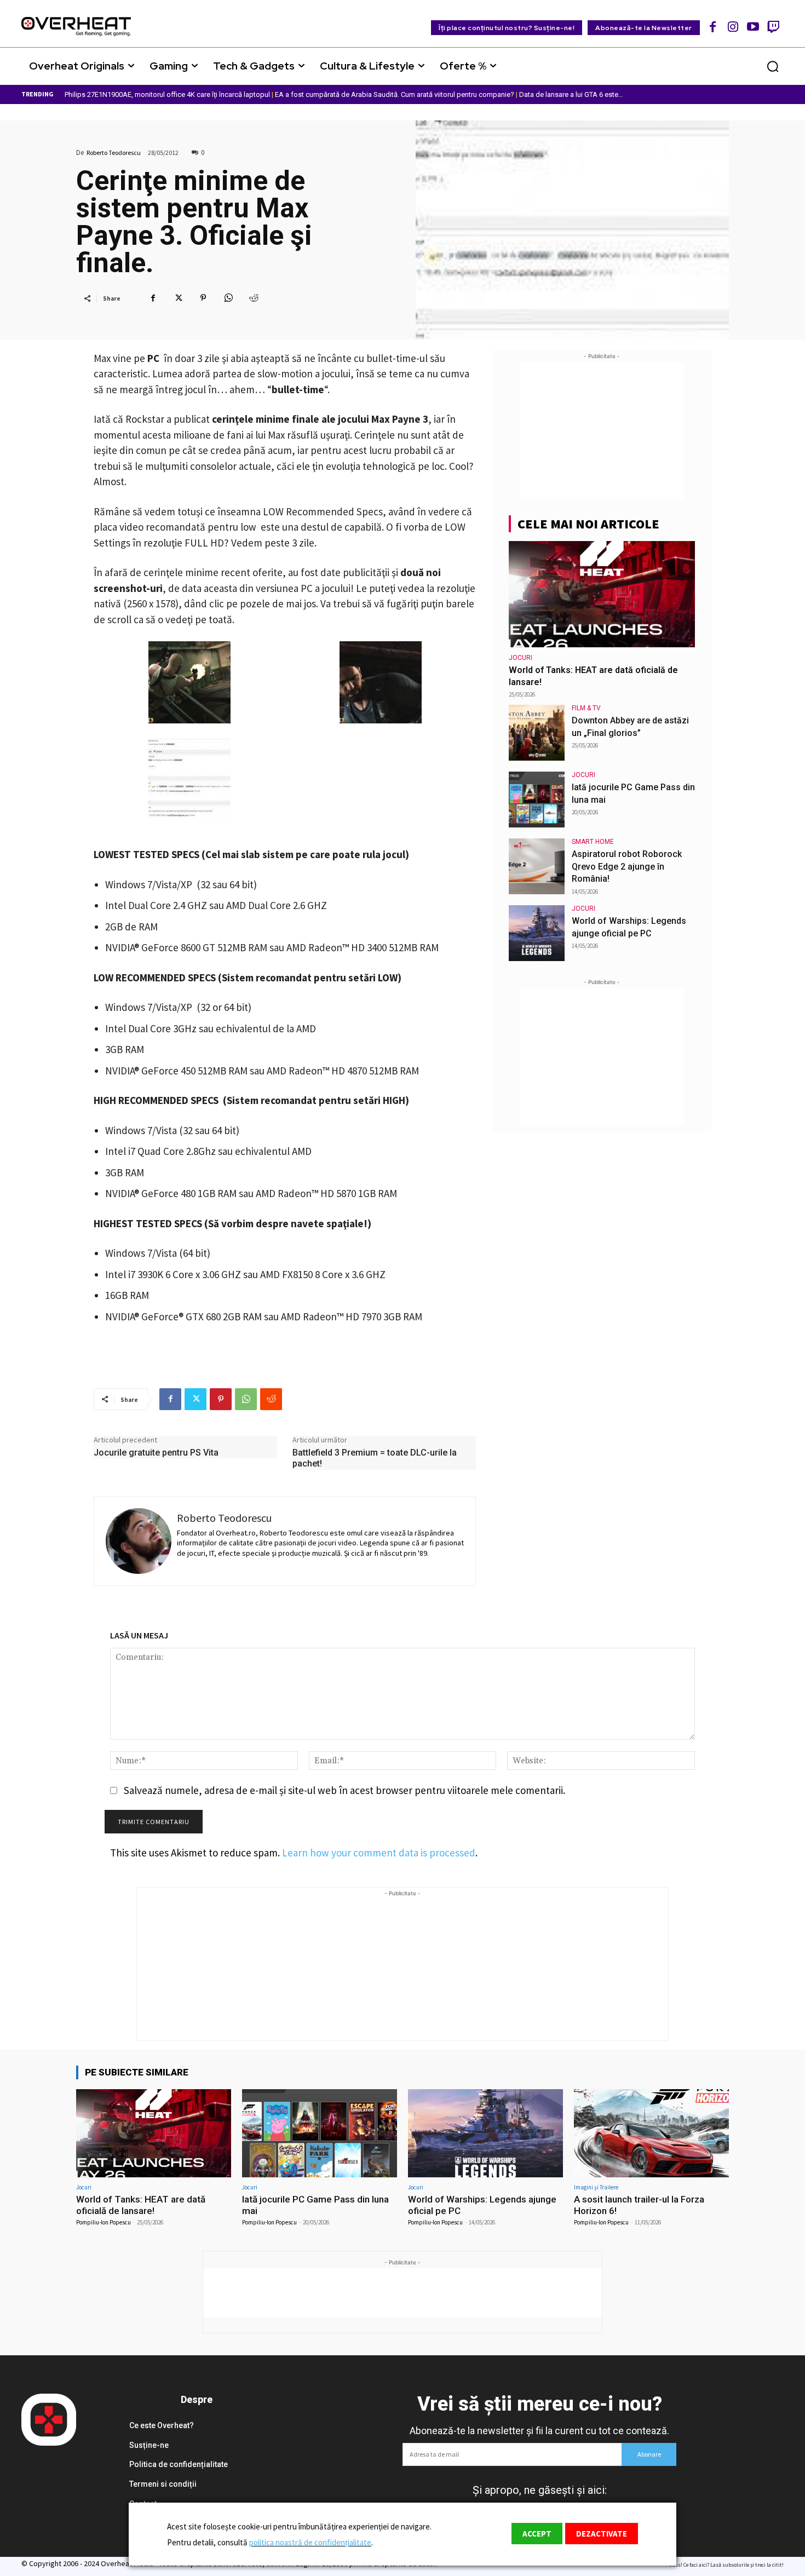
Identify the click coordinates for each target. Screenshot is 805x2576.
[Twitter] (178, 298)
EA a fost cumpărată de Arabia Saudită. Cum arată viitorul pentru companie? (395, 94)
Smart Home (593, 842)
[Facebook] (713, 27)
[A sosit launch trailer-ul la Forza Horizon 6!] (651, 2133)
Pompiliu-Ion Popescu (104, 2222)
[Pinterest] (203, 298)
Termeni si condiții (163, 2484)
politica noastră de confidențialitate (310, 2542)
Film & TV (586, 708)
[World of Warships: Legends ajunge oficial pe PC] (537, 933)
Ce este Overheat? (162, 2425)
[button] (773, 66)
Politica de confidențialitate (179, 2464)
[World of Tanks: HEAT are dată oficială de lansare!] (602, 594)
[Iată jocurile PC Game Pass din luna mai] (537, 800)
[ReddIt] (254, 298)
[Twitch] (773, 27)
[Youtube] (753, 27)
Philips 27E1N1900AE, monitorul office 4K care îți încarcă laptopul (167, 94)
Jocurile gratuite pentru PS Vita (156, 1453)
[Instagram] (733, 27)
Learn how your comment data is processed (379, 1853)
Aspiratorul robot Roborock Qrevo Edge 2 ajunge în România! (627, 866)
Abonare (649, 2454)
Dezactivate (602, 2534)
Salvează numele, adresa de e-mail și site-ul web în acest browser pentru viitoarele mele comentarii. (344, 1790)
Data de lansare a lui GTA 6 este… (571, 94)
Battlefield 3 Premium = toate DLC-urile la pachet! (375, 1458)
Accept (537, 2534)
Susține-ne (149, 2445)
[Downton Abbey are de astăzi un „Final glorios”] (537, 733)
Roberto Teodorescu (114, 153)
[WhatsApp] (228, 298)
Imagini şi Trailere (596, 2187)
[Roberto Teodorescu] (139, 1541)
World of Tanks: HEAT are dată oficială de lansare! (141, 2205)
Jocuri (521, 658)
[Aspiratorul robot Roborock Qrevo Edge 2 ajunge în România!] (537, 866)
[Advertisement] (602, 430)
